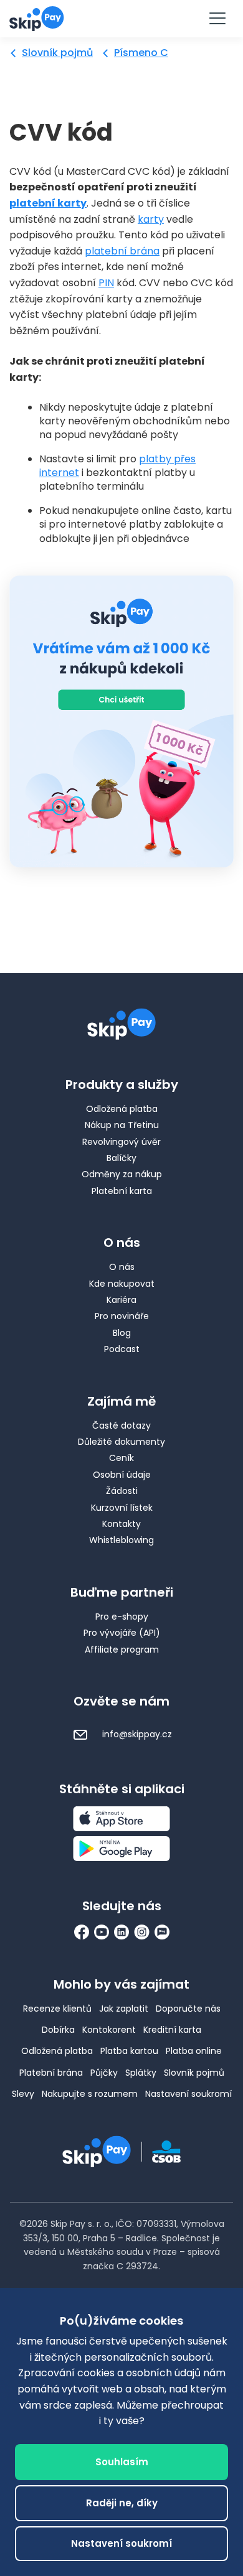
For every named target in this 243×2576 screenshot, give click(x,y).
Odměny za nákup (122, 1174)
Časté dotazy (121, 1426)
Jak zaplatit (124, 2009)
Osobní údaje (122, 1475)
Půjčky (104, 2073)
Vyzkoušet (121, 18)
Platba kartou (129, 2051)
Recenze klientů (57, 2009)
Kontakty (121, 1524)
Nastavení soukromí (188, 2094)
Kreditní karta (172, 2030)
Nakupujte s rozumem (90, 2094)
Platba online (194, 2051)
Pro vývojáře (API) (122, 1633)
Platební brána (51, 2073)
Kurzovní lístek (122, 1508)
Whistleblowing (121, 1540)
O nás (122, 1267)
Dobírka (58, 2030)
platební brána (122, 251)
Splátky (141, 2073)
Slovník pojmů (57, 53)
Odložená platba (122, 1109)
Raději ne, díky (122, 2503)
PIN (106, 283)
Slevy (23, 2094)
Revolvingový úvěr (121, 1142)
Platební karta (122, 1191)
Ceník (121, 1458)
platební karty (48, 203)
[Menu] (217, 19)
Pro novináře (122, 1316)
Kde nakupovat (122, 1284)
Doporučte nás (188, 2009)
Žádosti (122, 1491)
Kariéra (121, 1300)
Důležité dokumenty (121, 1442)
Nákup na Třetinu (122, 1125)
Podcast (122, 1349)
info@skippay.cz (136, 1734)
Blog (122, 1333)
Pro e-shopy (122, 1617)
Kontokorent (109, 2030)
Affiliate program (122, 1650)
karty (151, 219)
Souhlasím (122, 2462)
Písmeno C (141, 53)
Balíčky (121, 1158)
